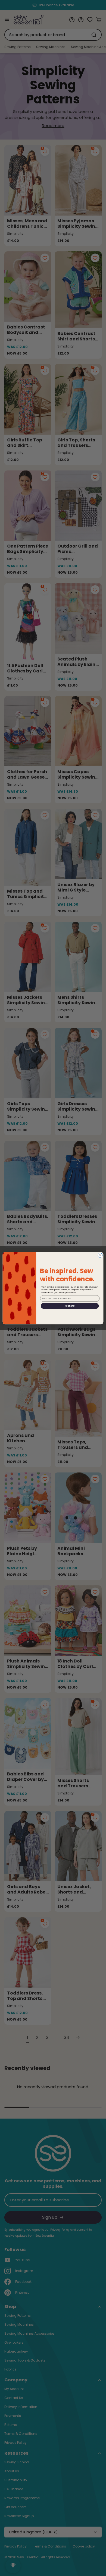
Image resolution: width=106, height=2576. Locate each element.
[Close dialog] (100, 1255)
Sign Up (70, 1306)
